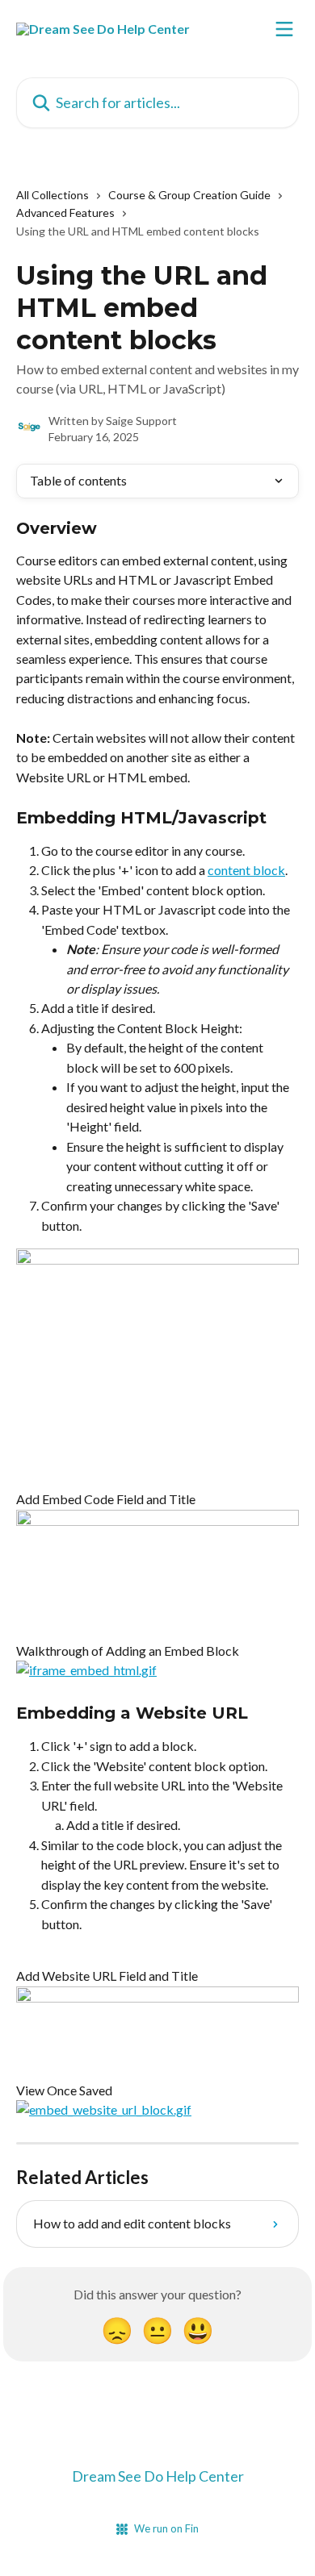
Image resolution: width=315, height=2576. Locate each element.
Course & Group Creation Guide (189, 195)
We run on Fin (166, 2528)
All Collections (52, 195)
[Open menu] (284, 29)
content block (246, 870)
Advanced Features (65, 213)
